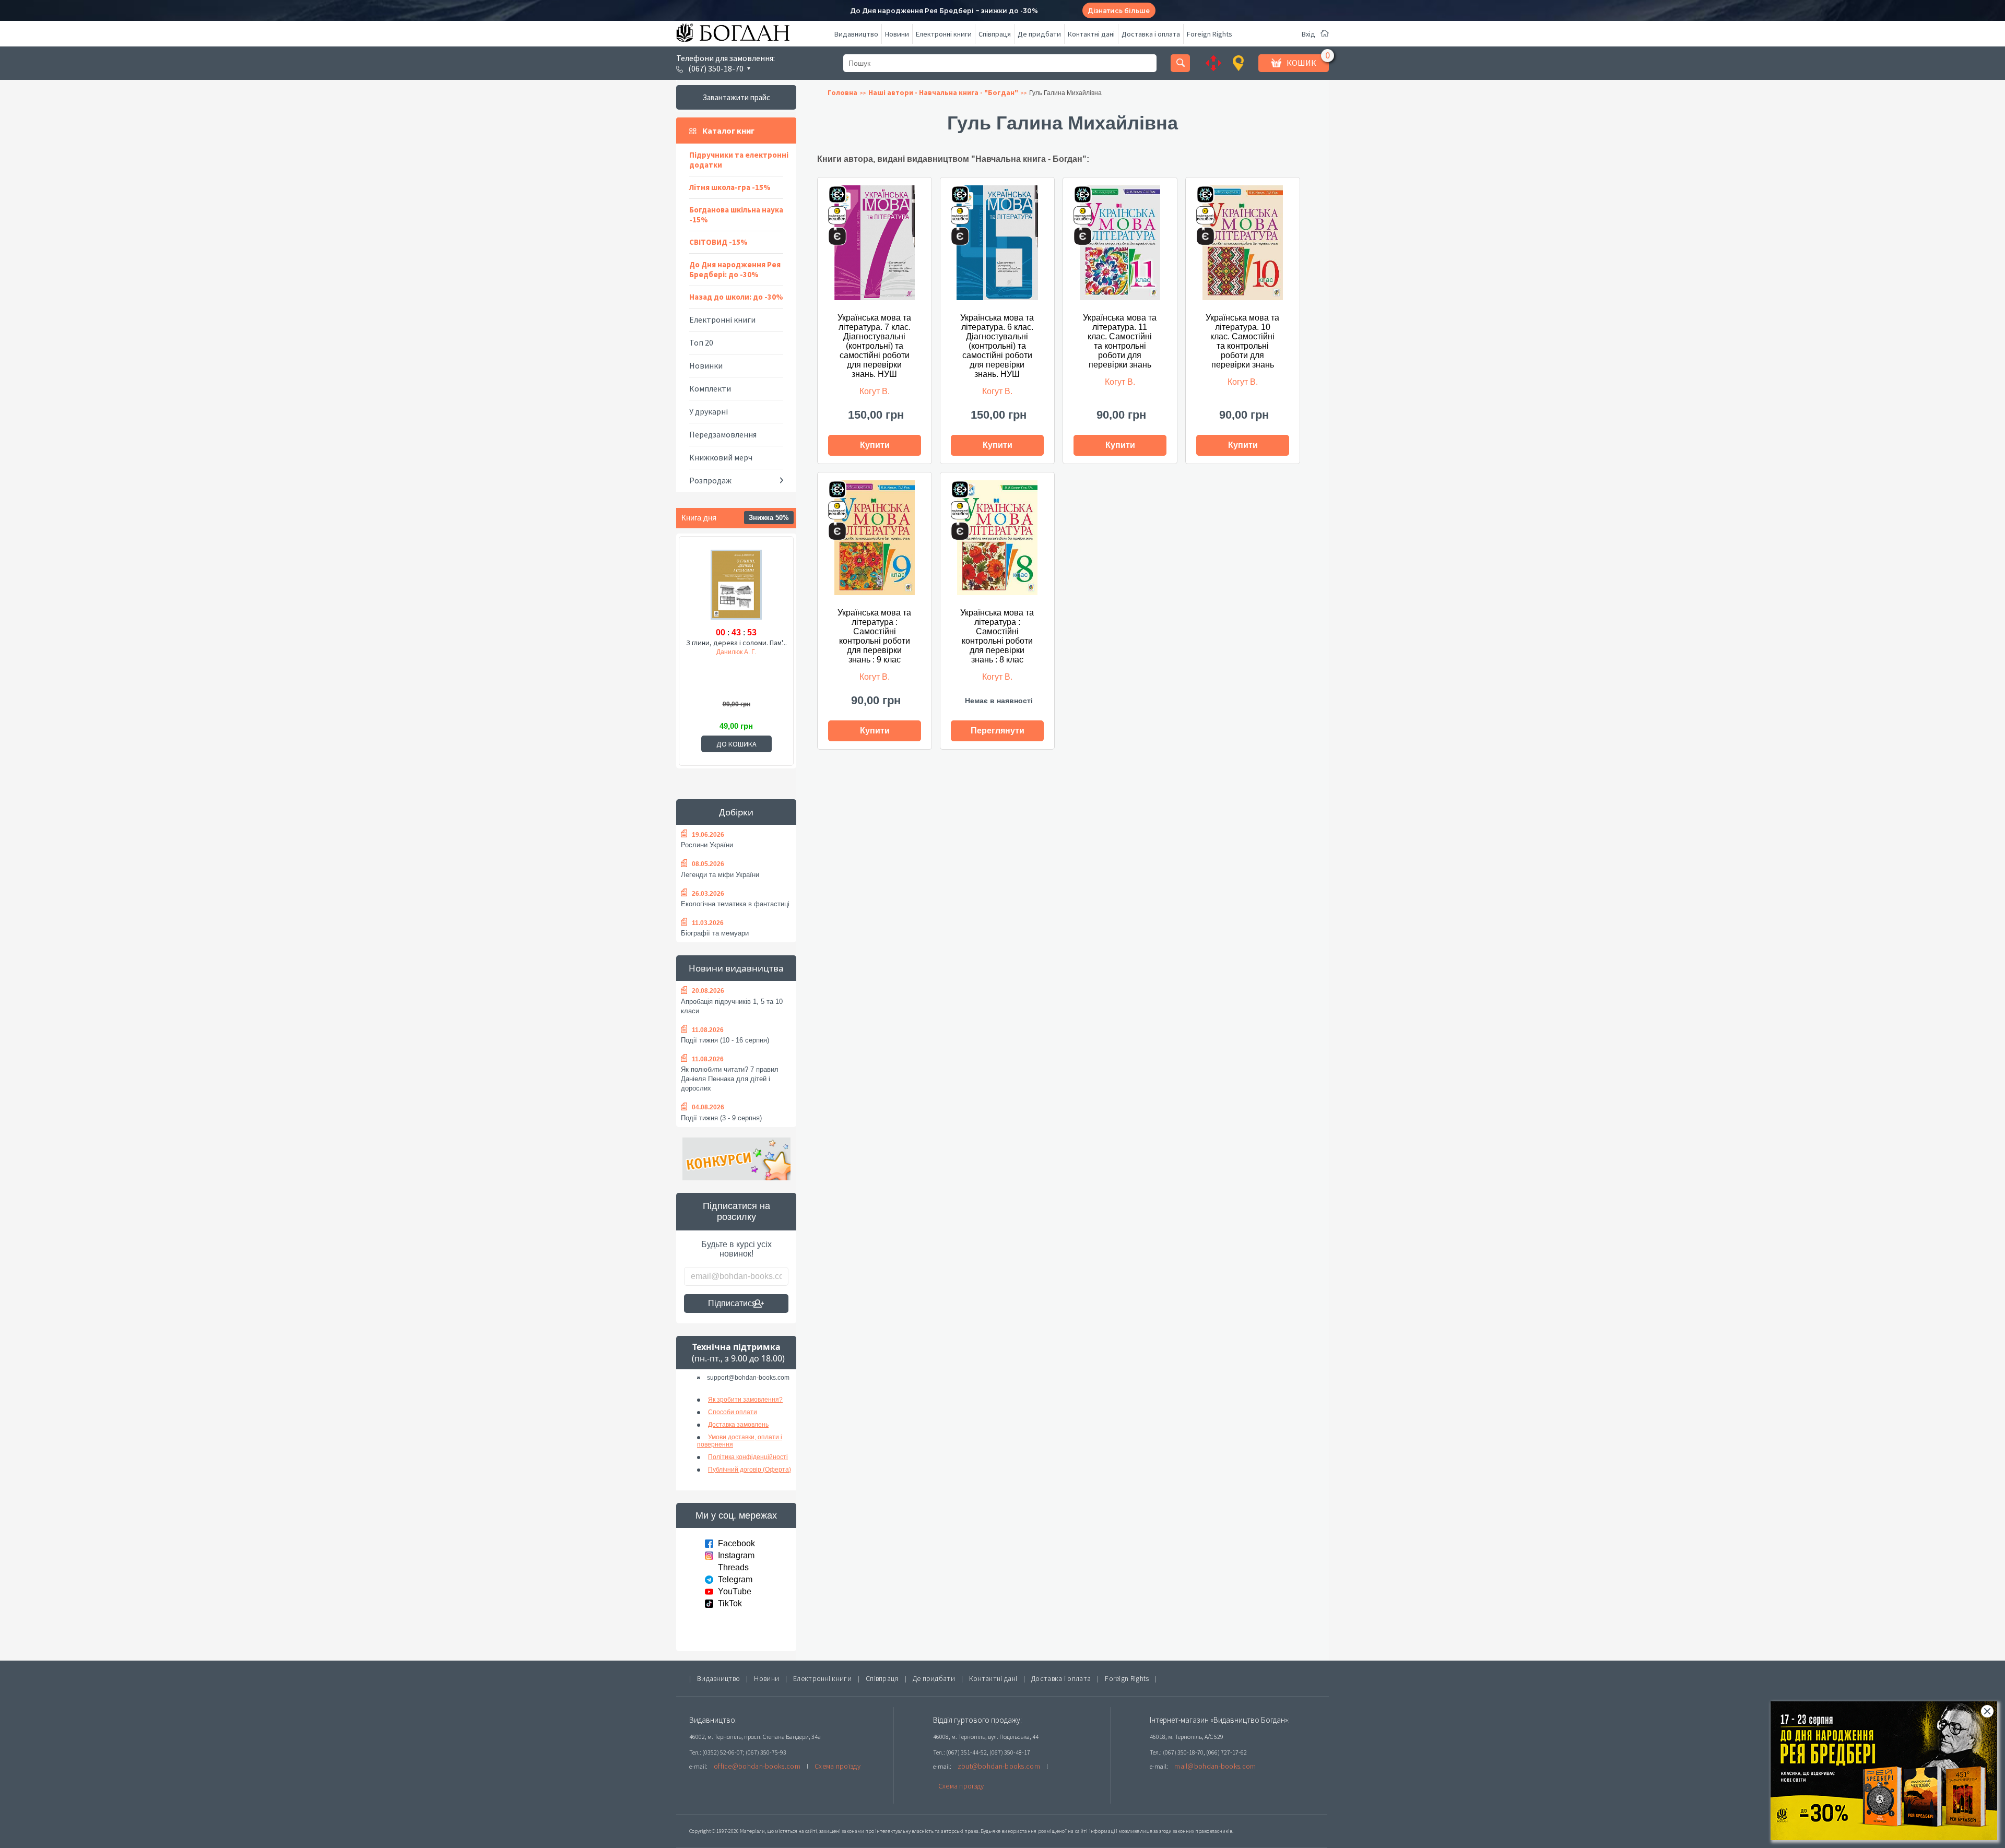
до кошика (736, 744)
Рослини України (707, 845)
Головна (842, 92)
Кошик (1301, 63)
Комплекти (710, 388)
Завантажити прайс (736, 97)
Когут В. (875, 391)
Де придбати (1039, 34)
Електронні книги (944, 34)
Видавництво (856, 34)
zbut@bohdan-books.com (999, 1766)
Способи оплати (733, 1412)
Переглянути (998, 731)
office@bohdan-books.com (757, 1766)
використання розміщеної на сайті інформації (1059, 1831)
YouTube (735, 1591)
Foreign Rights (1210, 34)
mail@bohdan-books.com (1215, 1766)
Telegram (735, 1579)
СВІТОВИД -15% (718, 242)
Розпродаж (710, 480)
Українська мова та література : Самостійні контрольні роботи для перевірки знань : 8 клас (997, 636)
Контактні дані (1091, 34)
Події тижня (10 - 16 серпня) (725, 1040)
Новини (897, 34)
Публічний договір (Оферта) (750, 1470)
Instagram (736, 1555)
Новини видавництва (736, 968)
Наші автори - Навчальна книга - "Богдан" (943, 92)
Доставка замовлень (738, 1425)
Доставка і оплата (1151, 34)
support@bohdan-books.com (748, 1378)
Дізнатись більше (1119, 11)
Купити (875, 445)
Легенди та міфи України (720, 875)
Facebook (736, 1543)
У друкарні (709, 411)
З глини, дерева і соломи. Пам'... (736, 643)
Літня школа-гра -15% (730, 187)
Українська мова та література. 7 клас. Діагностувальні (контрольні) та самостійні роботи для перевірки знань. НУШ (874, 346)
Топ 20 (701, 342)
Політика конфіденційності (748, 1457)
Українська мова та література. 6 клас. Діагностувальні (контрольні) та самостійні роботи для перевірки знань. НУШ (997, 346)
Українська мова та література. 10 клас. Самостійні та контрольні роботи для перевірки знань (1242, 341)
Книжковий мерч (721, 457)
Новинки (706, 365)
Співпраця (995, 34)
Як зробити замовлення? (745, 1400)
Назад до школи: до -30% (736, 297)
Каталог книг (728, 131)
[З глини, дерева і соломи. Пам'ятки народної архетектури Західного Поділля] (736, 586)
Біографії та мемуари (715, 933)
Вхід (1308, 34)
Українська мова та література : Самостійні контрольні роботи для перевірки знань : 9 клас (874, 636)
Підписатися (732, 1303)
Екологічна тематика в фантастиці (735, 904)
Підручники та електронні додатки (739, 160)
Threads (733, 1567)
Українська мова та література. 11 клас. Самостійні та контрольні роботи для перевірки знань (1120, 341)
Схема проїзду (838, 1766)
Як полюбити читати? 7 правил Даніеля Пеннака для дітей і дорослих (730, 1079)
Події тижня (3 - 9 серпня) (721, 1118)
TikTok (730, 1603)
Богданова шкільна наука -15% (736, 215)
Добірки (736, 812)
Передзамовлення (723, 434)
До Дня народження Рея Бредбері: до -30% (735, 269)
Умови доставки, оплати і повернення (740, 1441)
